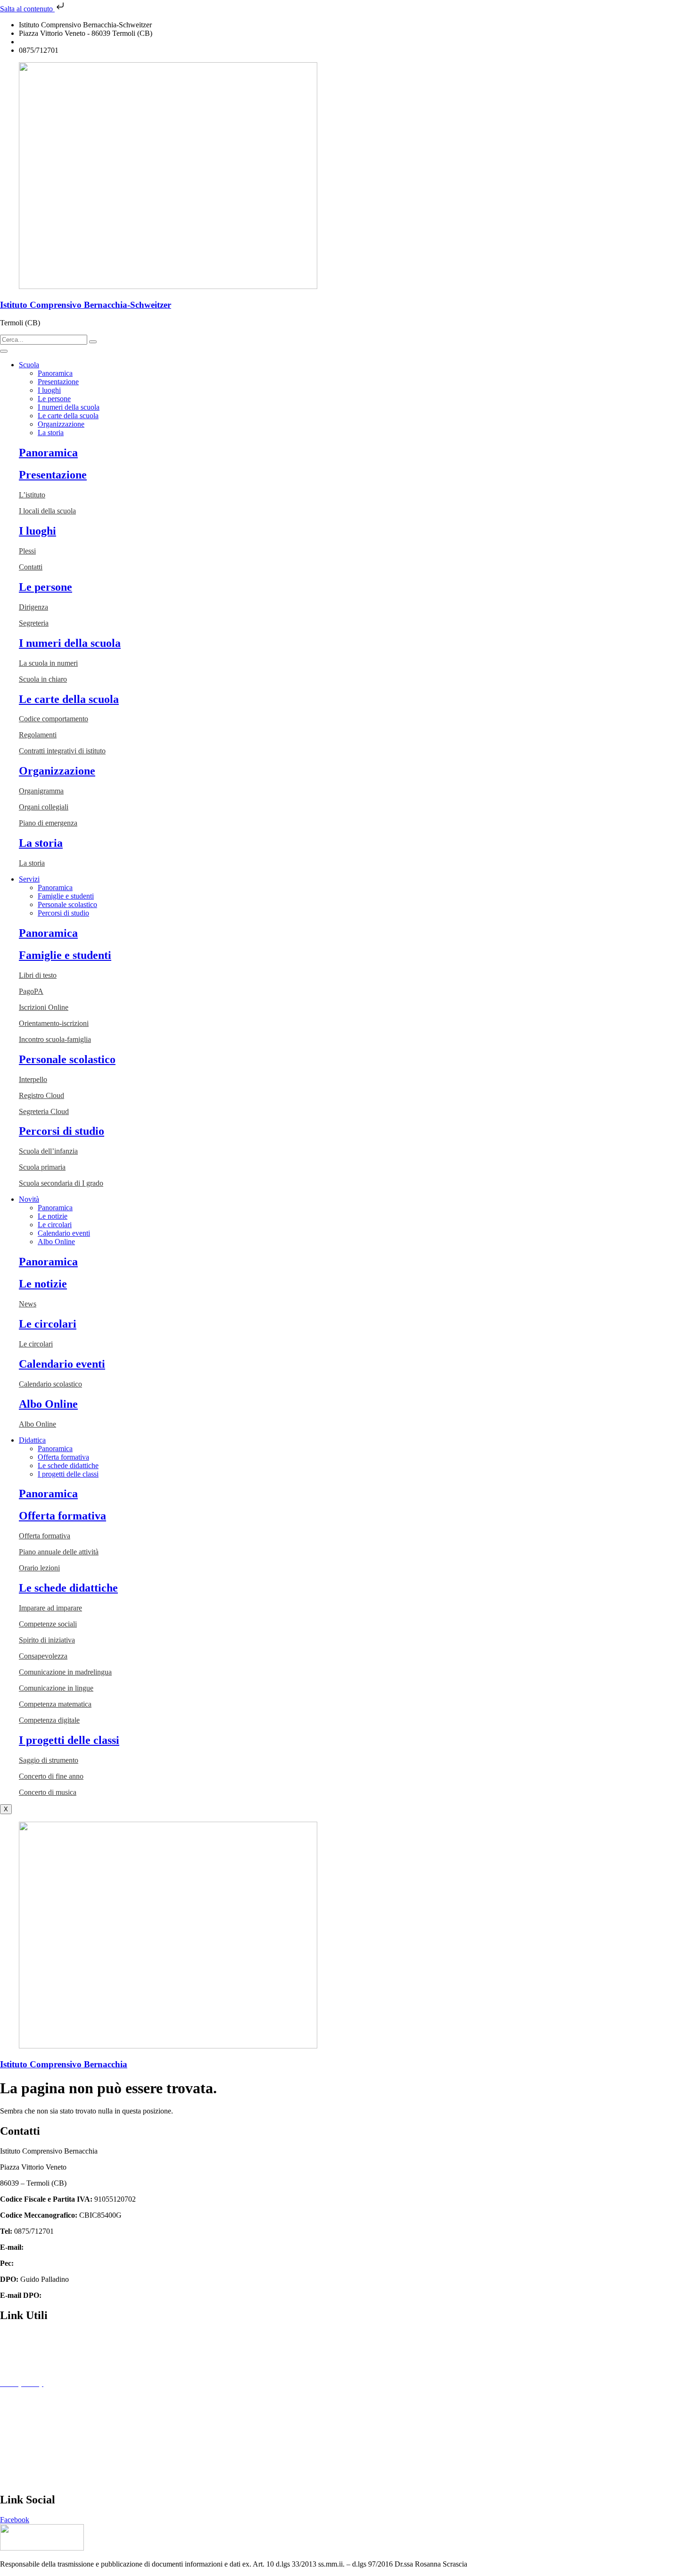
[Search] (93, 342)
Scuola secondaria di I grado (61, 1183)
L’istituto (32, 495)
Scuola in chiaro (43, 679)
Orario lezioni (39, 1568)
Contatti (31, 567)
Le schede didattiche (68, 1466)
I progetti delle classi (68, 1474)
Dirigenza (33, 607)
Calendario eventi (64, 1233)
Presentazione (58, 382)
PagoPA (31, 991)
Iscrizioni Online (44, 1007)
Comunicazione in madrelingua (65, 1672)
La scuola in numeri (48, 663)
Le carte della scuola (68, 416)
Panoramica (55, 373)
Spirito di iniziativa (47, 1640)
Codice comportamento (54, 719)
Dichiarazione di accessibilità (43, 2399)
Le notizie (53, 1216)
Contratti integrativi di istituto (62, 751)
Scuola (29, 365)
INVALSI (15, 2464)
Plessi (27, 551)
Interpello (33, 1079)
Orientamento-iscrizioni (54, 1023)
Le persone (54, 399)
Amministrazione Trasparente (44, 2335)
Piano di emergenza (48, 823)
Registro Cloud (41, 1095)
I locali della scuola (47, 511)
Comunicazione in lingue (56, 1688)
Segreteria (34, 623)
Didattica (32, 1440)
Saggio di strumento (49, 1760)
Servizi (29, 879)
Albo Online (56, 1242)
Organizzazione (61, 424)
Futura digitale (21, 2367)
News (28, 1304)
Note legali (16, 2415)
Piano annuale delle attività (59, 1552)
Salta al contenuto (27, 9)
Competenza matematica (55, 1704)
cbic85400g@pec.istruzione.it (60, 2263)
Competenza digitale (49, 1720)
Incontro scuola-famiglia (55, 1039)
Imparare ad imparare (50, 1608)
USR (8, 2480)
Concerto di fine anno (51, 1776)
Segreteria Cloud (44, 1111)
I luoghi (49, 390)
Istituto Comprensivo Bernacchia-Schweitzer (86, 305)
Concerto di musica (48, 1792)
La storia (51, 433)
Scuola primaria (42, 1167)
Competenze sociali (48, 1624)
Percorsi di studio (63, 913)
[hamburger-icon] (4, 351)
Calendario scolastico (50, 1384)
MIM (8, 2432)
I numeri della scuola (69, 407)
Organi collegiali (44, 807)
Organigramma (41, 791)
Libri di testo (38, 975)
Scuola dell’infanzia (48, 1151)
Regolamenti (38, 735)
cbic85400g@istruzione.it (57, 42)
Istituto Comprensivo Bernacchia (64, 2064)
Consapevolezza (43, 1656)
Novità (29, 1199)
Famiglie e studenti (66, 896)
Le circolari (55, 1225)
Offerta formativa (63, 1457)
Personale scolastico (67, 904)
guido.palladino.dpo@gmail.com (92, 2295)
